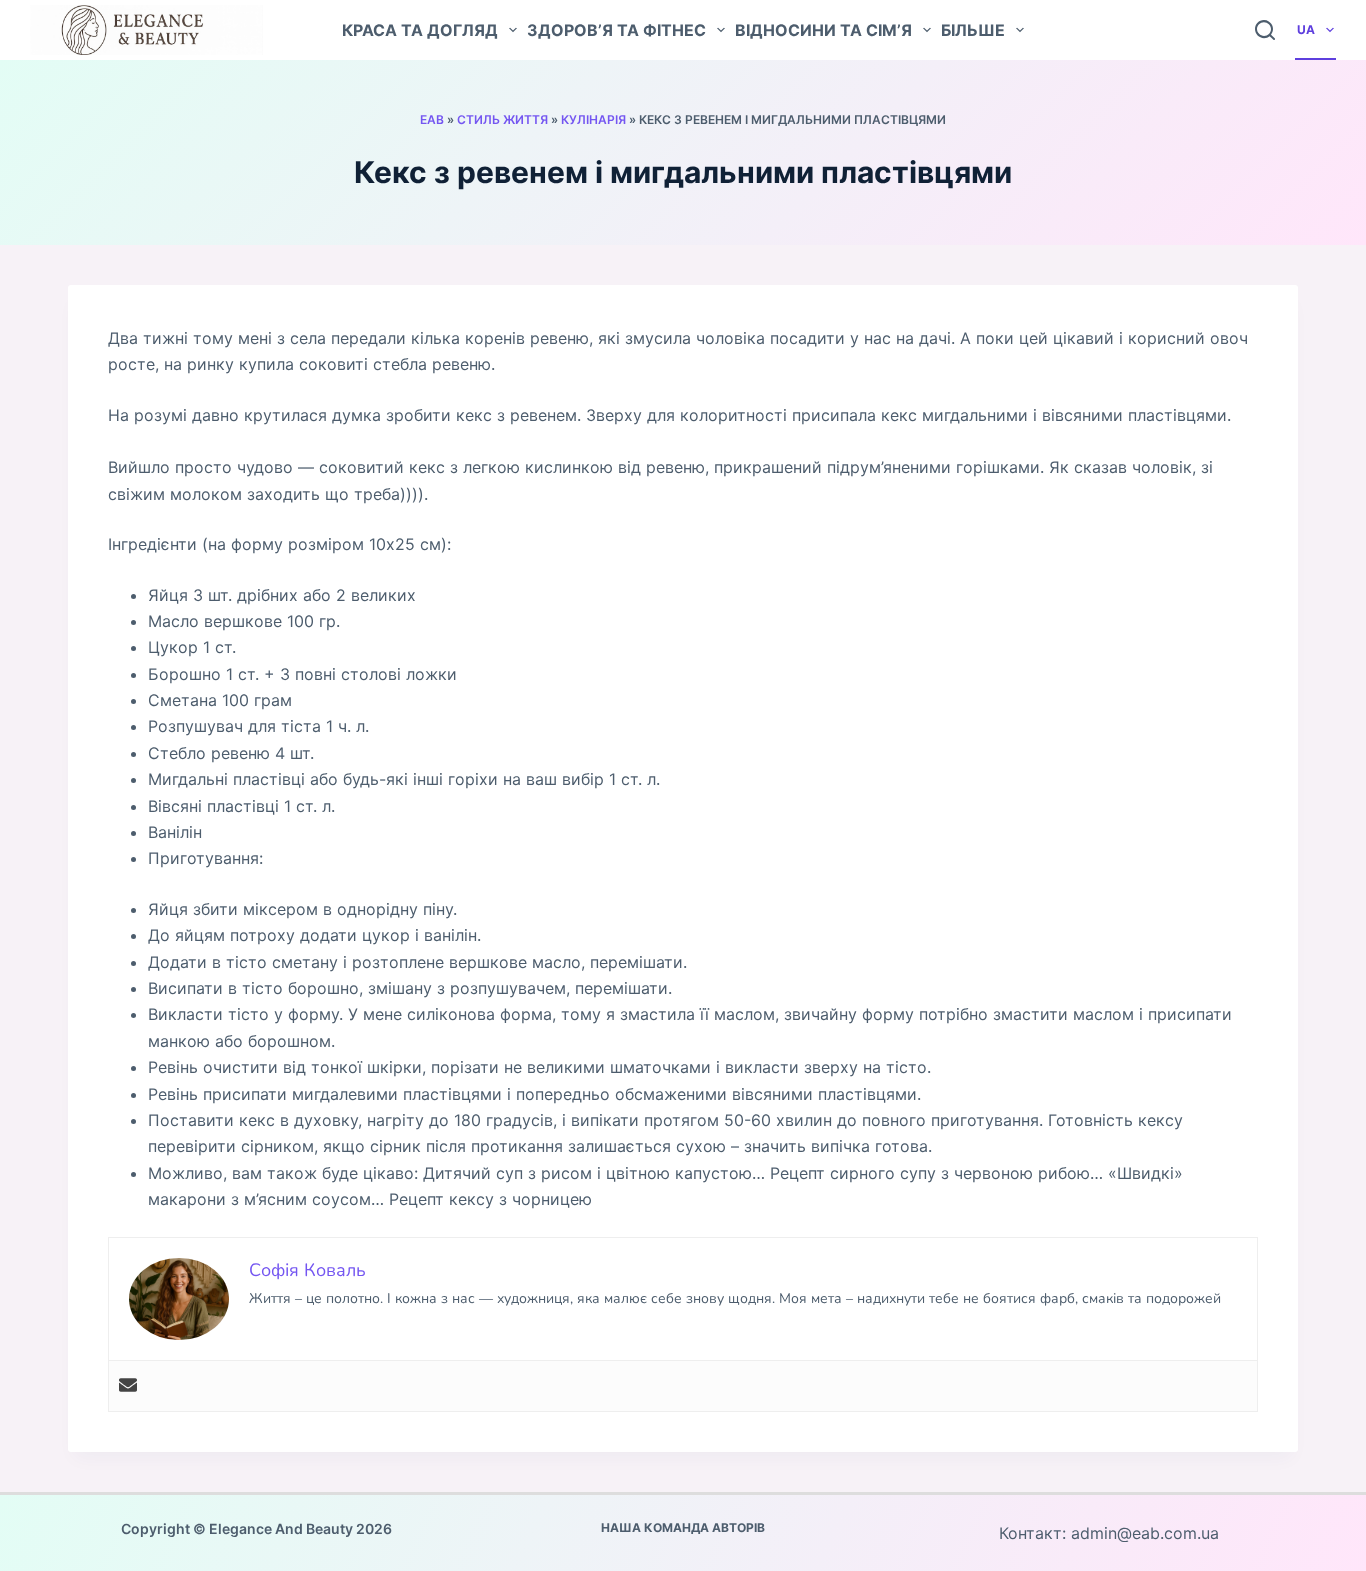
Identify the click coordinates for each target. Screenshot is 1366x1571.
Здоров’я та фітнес (616, 30)
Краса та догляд (420, 30)
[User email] (128, 1386)
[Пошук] (1265, 30)
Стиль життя (502, 119)
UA (1306, 29)
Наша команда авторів (683, 1527)
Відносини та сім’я (823, 30)
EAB (432, 119)
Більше (973, 30)
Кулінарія (593, 119)
